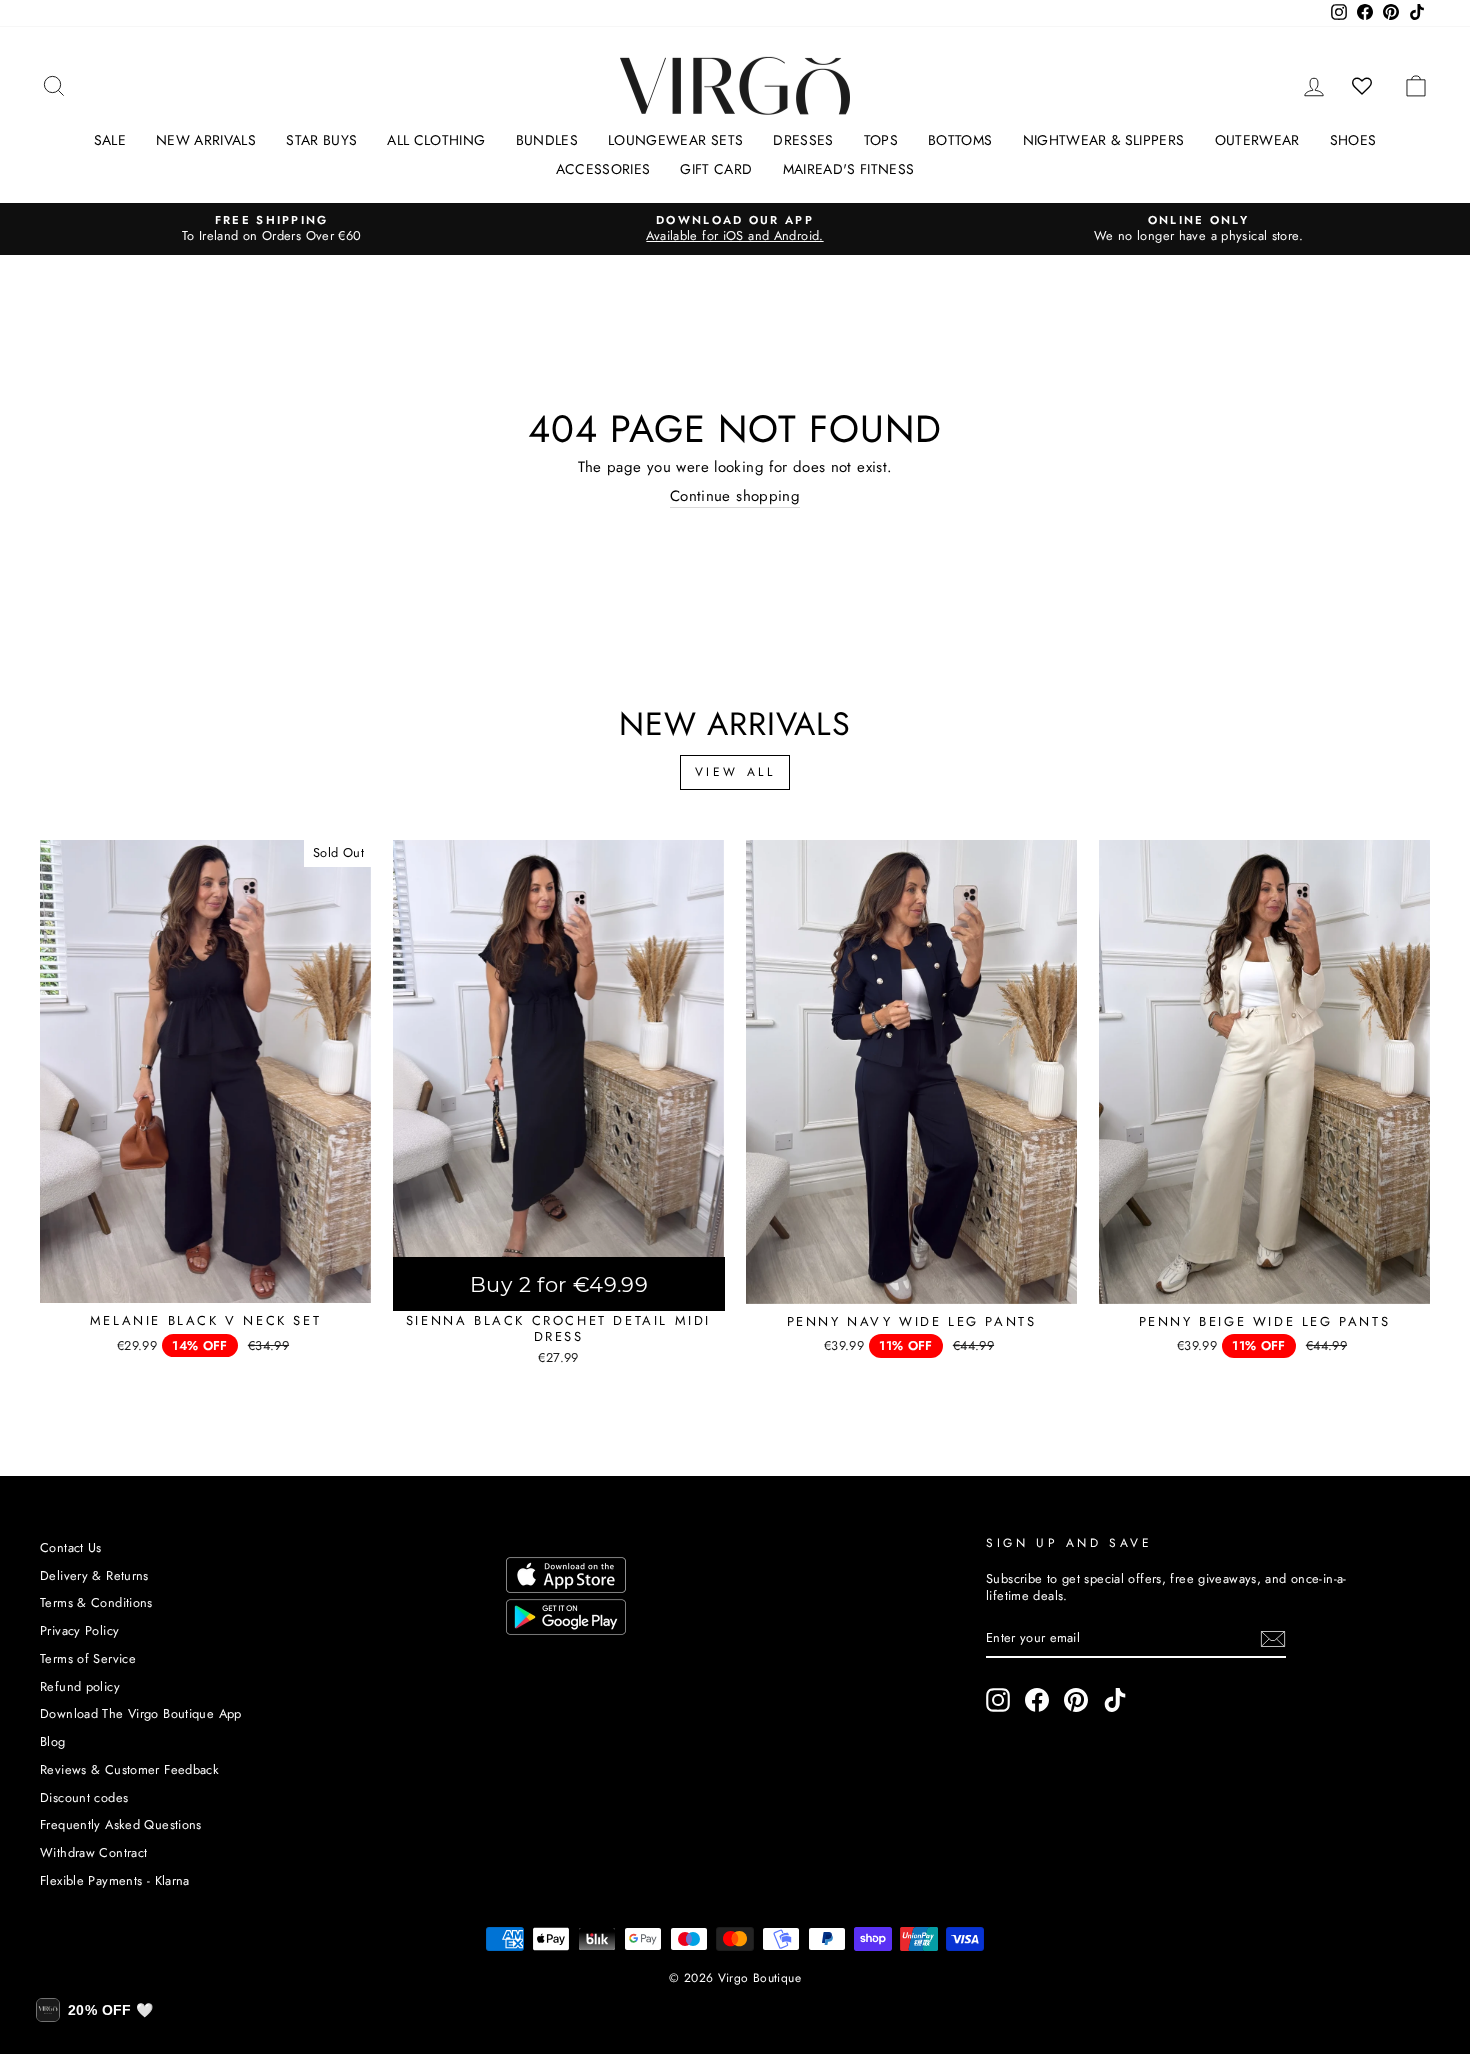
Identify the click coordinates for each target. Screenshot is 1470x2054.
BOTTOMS (960, 140)
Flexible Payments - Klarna (115, 1880)
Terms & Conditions (96, 1602)
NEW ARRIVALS (206, 140)
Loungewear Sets (675, 140)
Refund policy (80, 1686)
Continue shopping (735, 497)
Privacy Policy (79, 1630)
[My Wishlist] (1362, 86)
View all (735, 772)
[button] (94, 2010)
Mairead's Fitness (849, 169)
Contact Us (71, 1547)
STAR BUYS (321, 140)
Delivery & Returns (94, 1575)
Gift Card (716, 169)
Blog (53, 1741)
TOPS (881, 140)
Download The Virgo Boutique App (141, 1713)
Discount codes (84, 1797)
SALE (110, 140)
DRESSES (803, 140)
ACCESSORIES (603, 169)
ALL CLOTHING (436, 140)
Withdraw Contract (93, 1852)
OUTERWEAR (1257, 140)
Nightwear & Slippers (1104, 140)
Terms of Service (88, 1658)
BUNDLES (547, 140)
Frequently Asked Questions (121, 1824)
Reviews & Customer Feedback (129, 1769)
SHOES (1353, 140)
